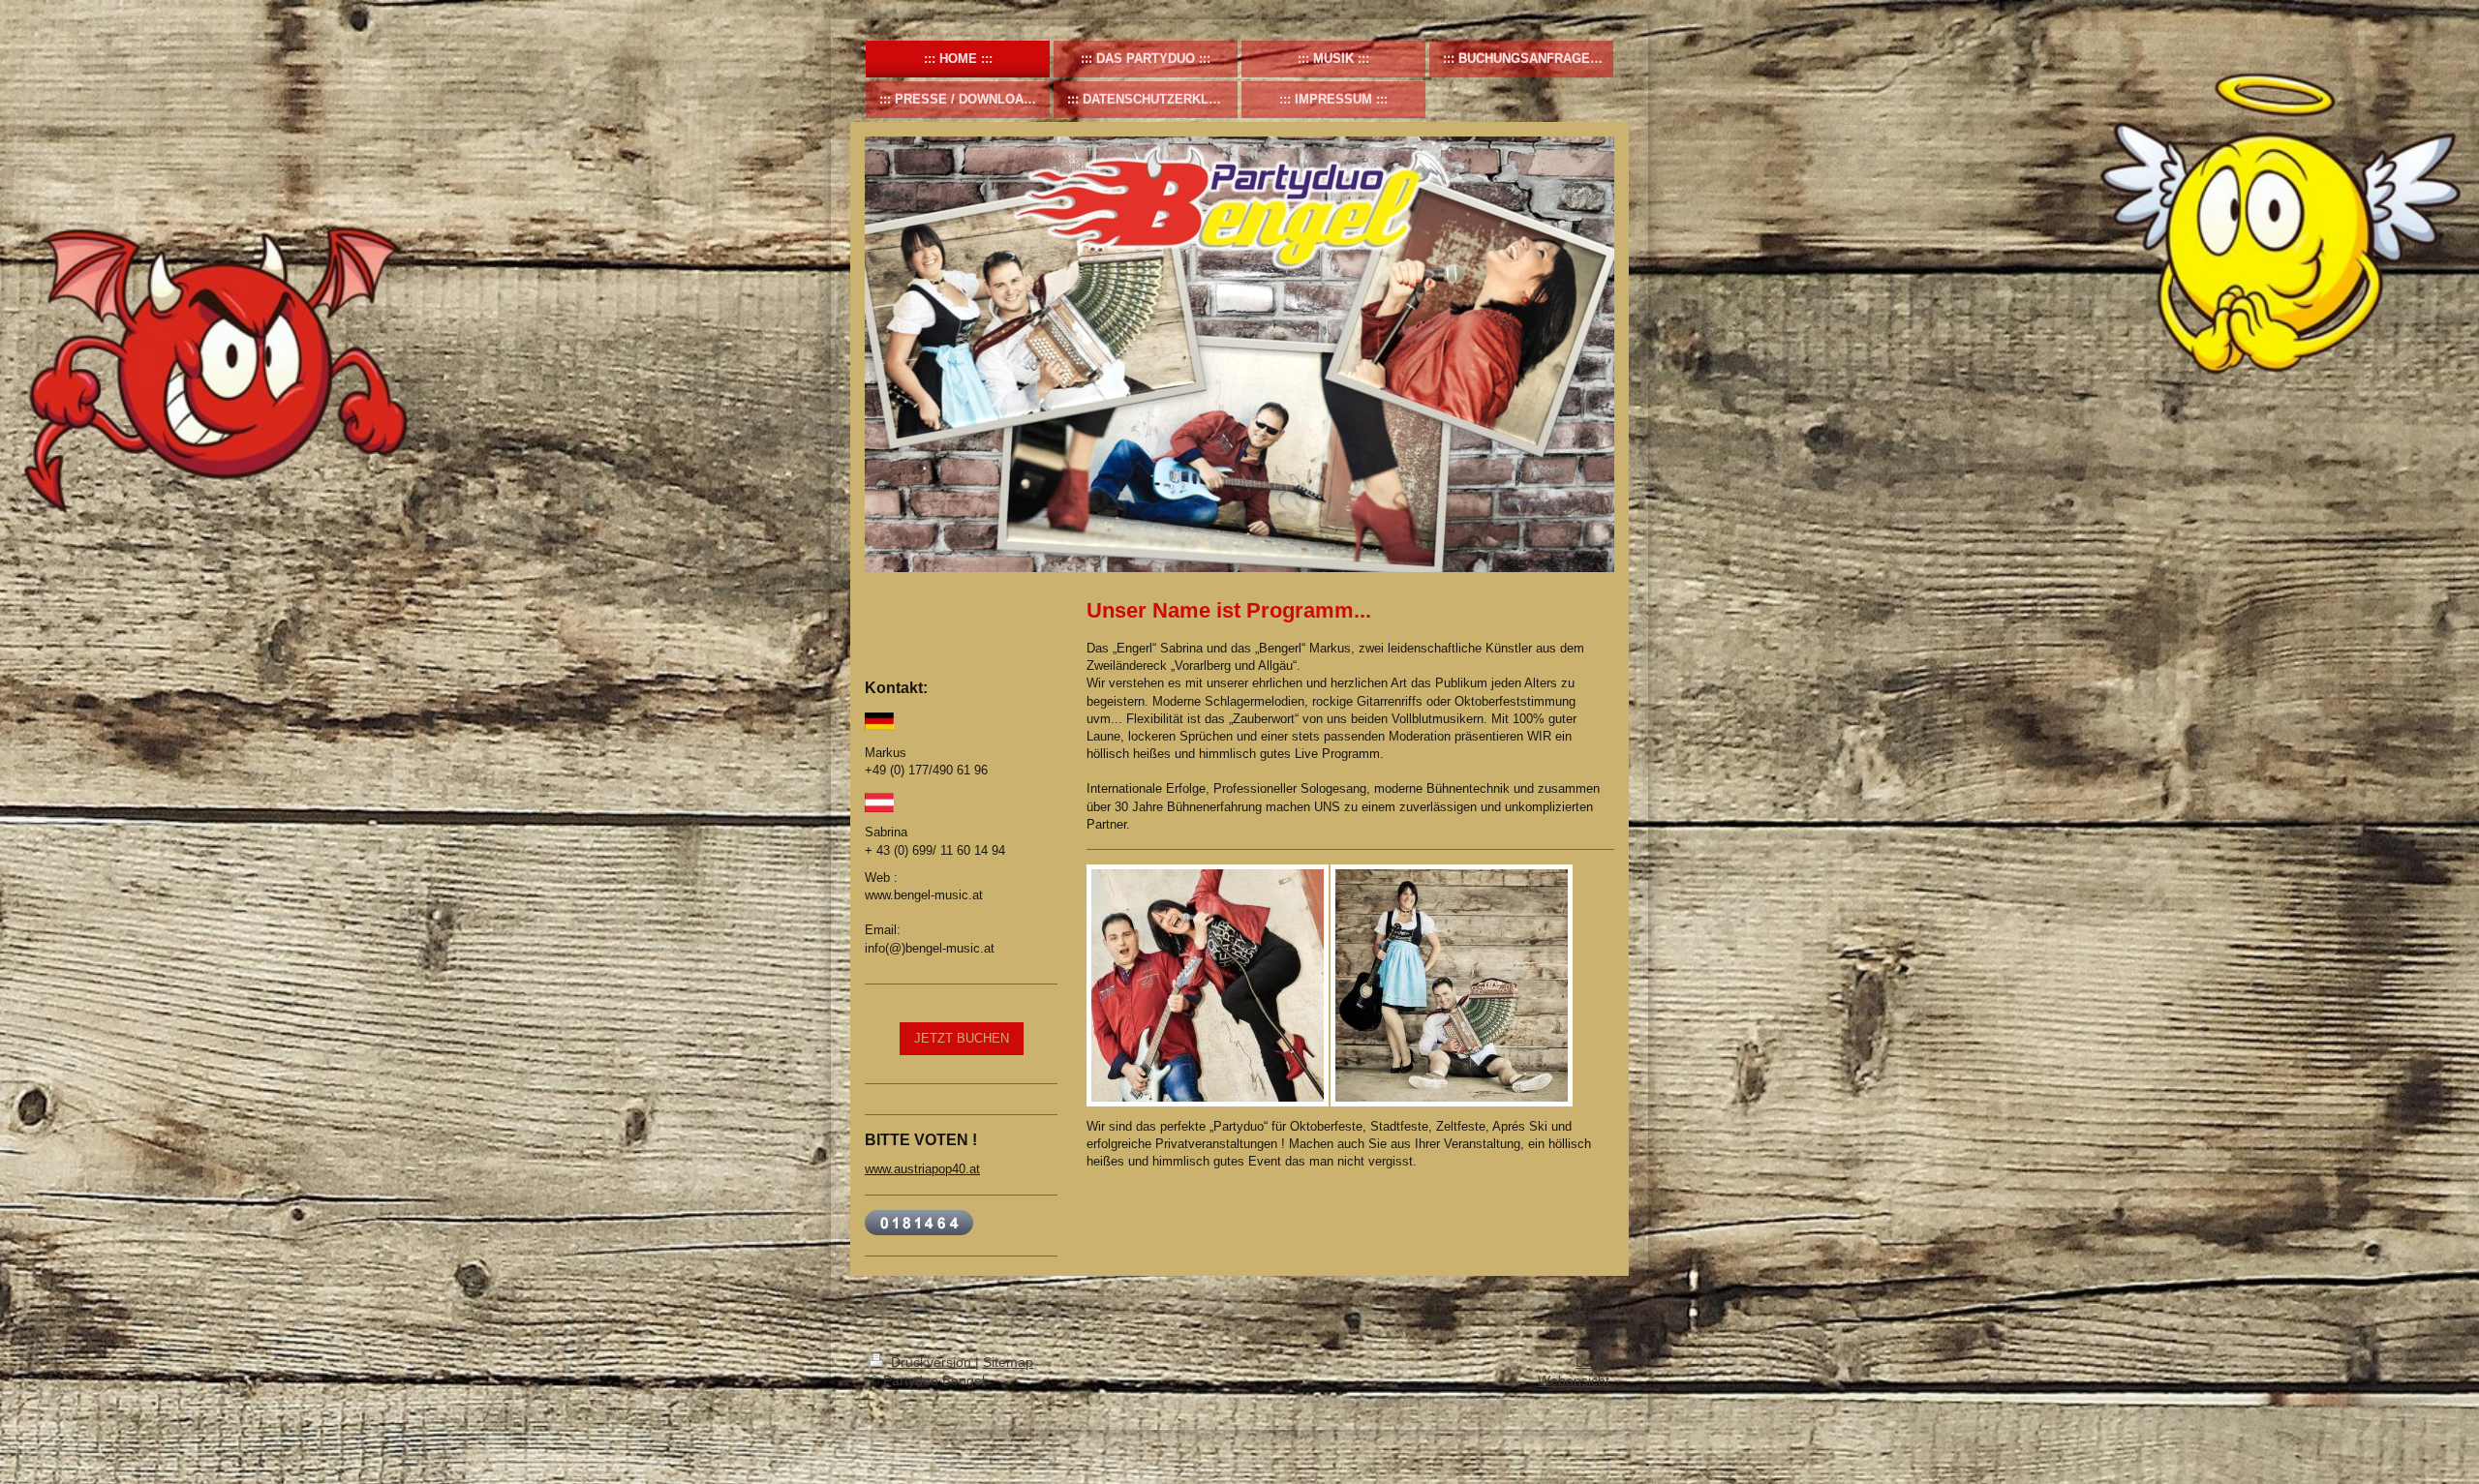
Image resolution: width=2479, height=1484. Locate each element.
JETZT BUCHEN (962, 1038)
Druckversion (931, 1362)
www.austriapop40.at (922, 1169)
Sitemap (1008, 1362)
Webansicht (1574, 1380)
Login (1592, 1362)
